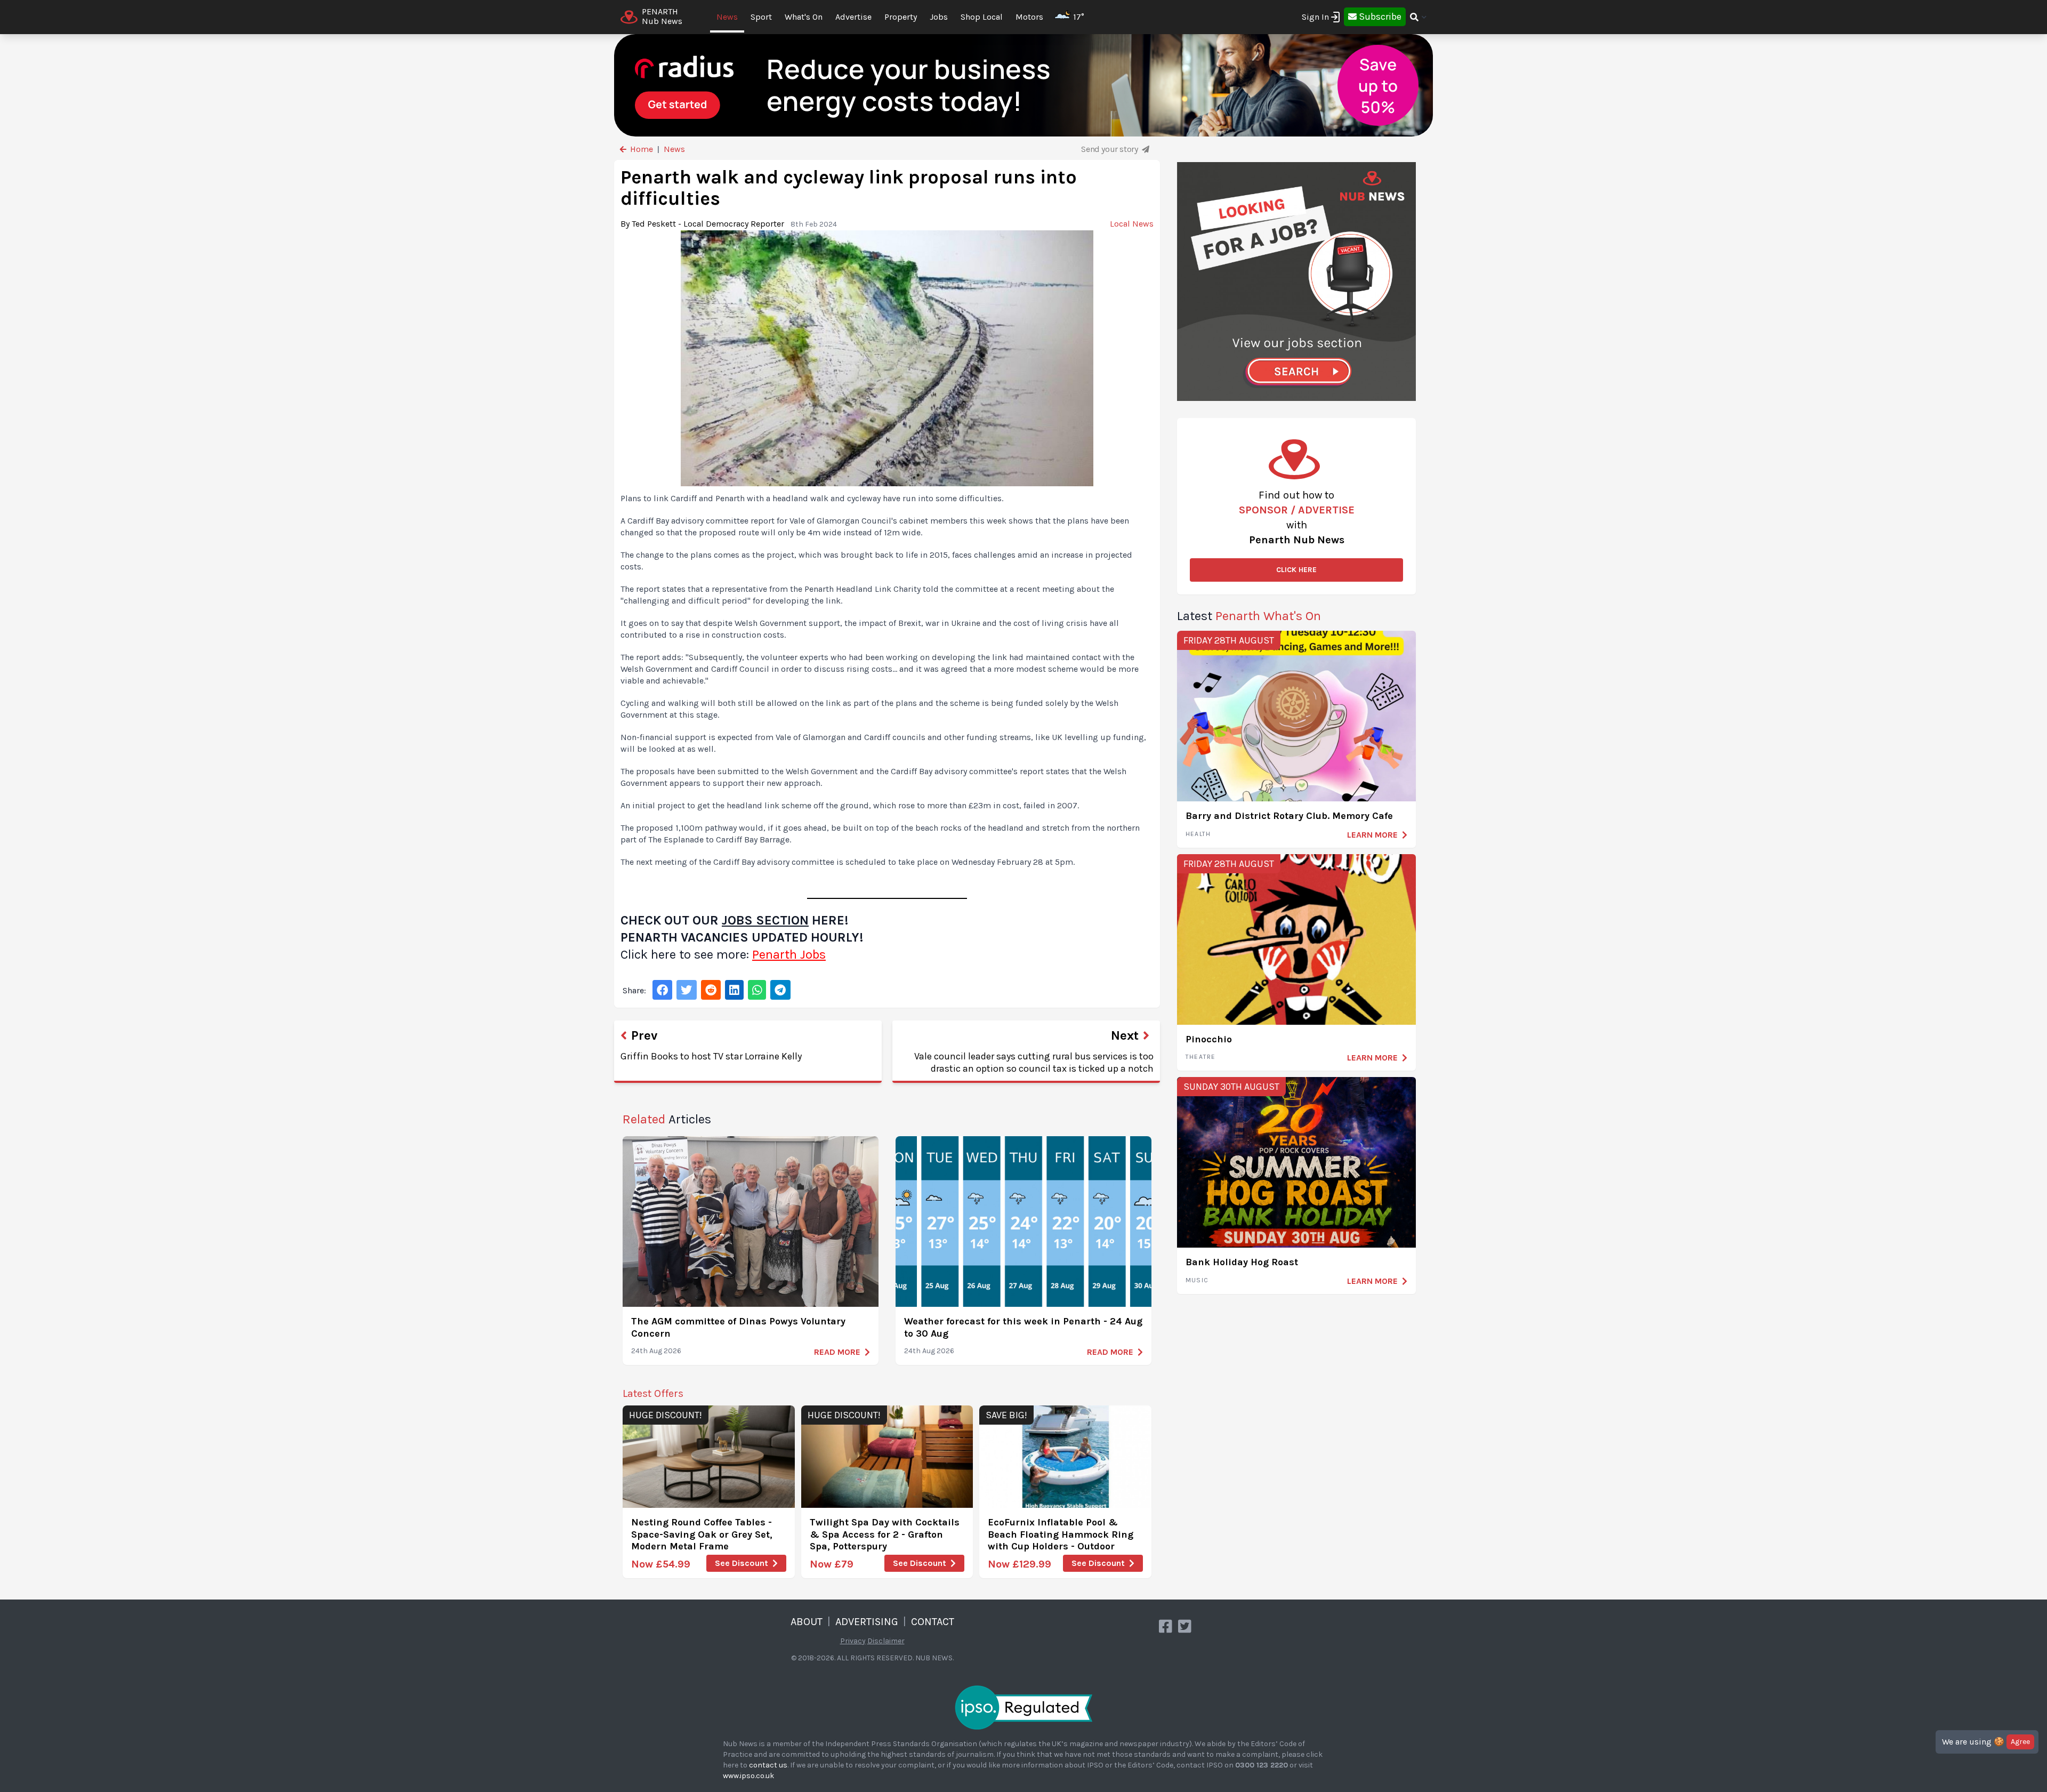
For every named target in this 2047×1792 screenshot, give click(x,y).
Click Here (1296, 570)
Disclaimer (886, 1641)
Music (1197, 1280)
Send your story (1110, 149)
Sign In (1315, 17)
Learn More (1372, 835)
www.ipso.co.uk (748, 1776)
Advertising (867, 1622)
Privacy (853, 1641)
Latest (1249, 616)
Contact (933, 1622)
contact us (768, 1765)
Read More (837, 1352)
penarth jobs (789, 954)
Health (1198, 834)
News (727, 17)
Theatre (1200, 1057)
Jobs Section (765, 920)
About (807, 1622)
